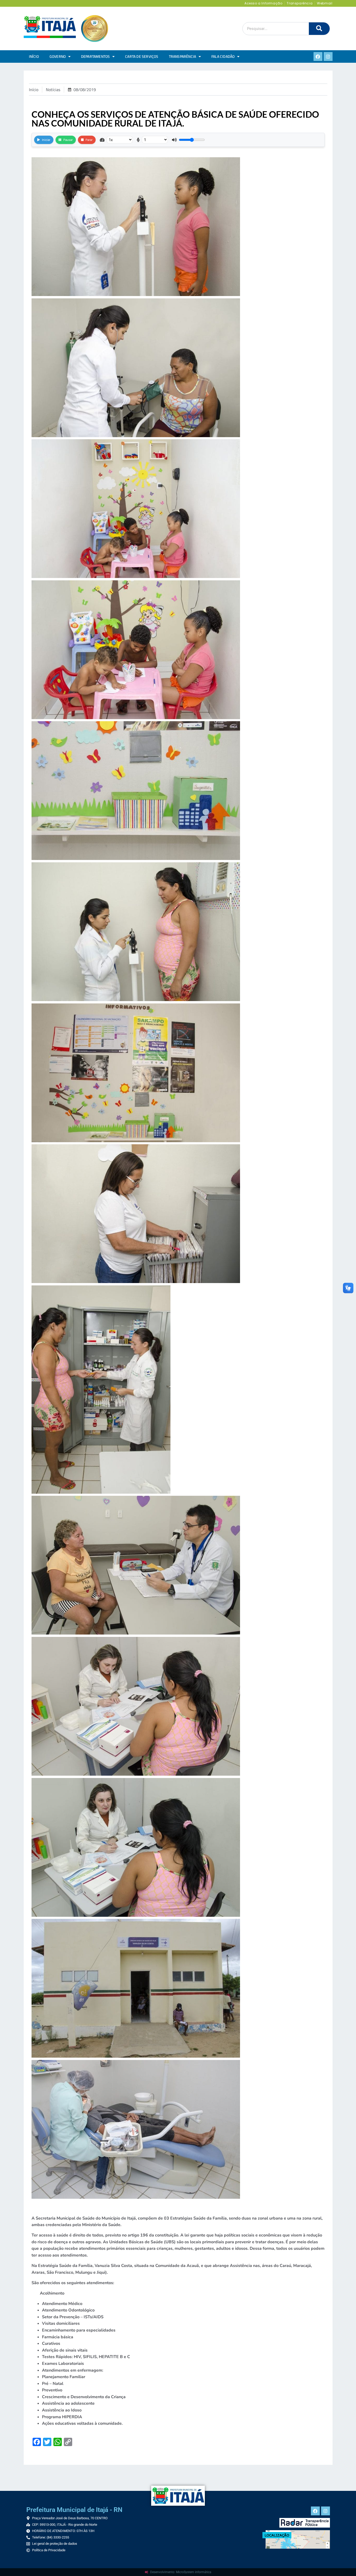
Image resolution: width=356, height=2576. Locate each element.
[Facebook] (318, 56)
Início (34, 56)
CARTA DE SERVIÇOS (142, 56)
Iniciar (46, 140)
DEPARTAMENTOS (96, 56)
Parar (89, 140)
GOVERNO (58, 56)
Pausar (68, 140)
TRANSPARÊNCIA (183, 56)
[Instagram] (328, 56)
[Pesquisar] (319, 29)
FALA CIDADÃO (223, 56)
